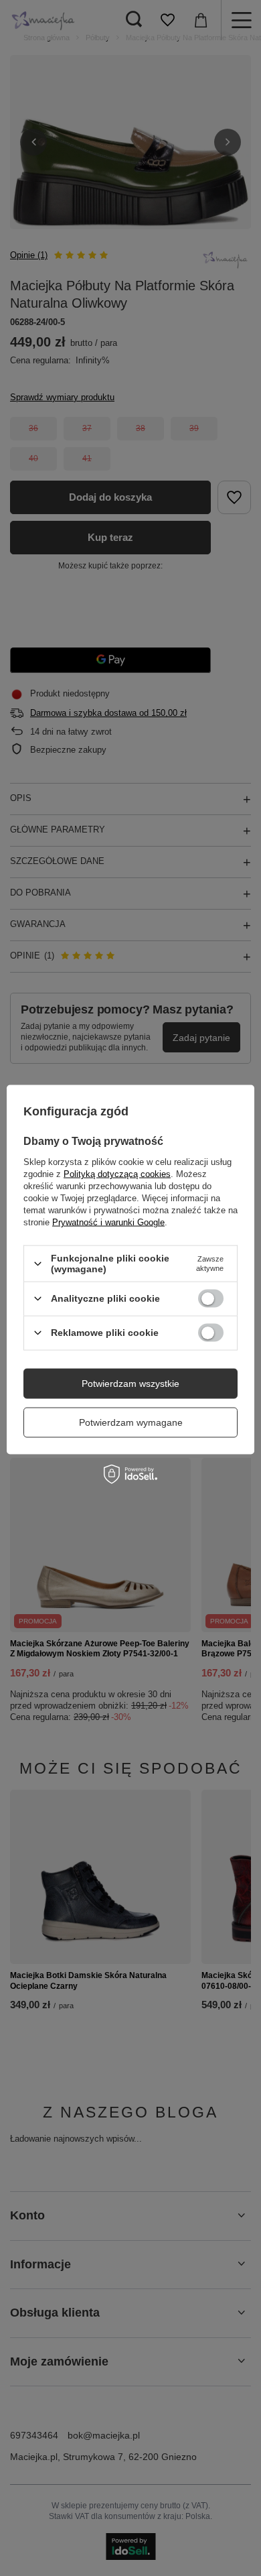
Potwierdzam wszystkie (130, 1384)
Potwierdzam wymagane (131, 1422)
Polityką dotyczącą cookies (117, 1174)
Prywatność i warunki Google (108, 1222)
